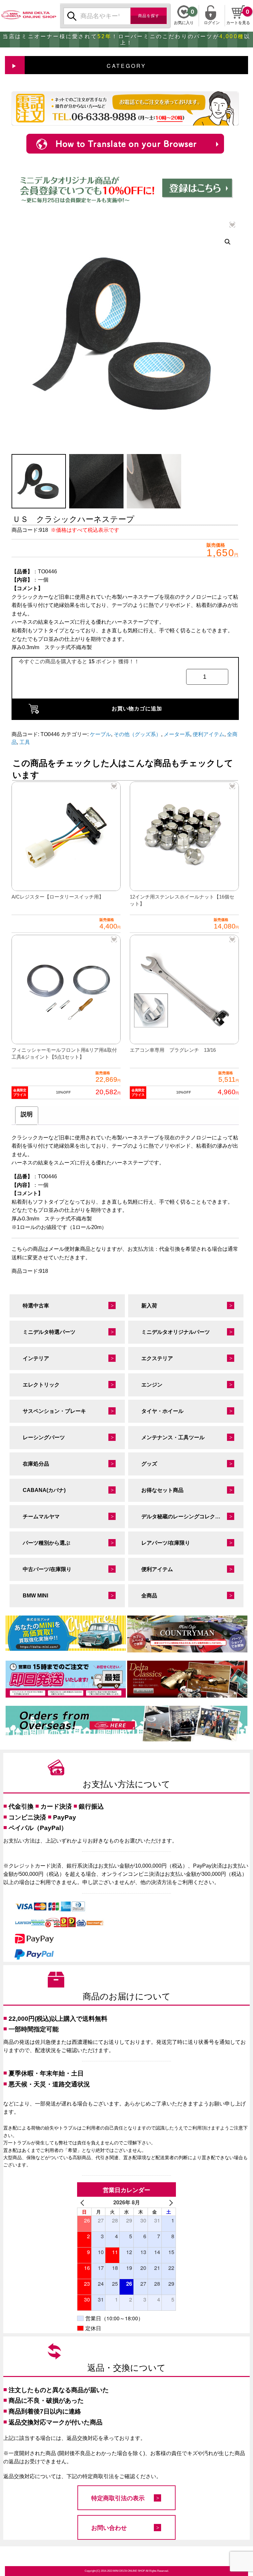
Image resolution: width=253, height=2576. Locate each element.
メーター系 (177, 734)
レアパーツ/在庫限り (166, 1543)
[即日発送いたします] (66, 1679)
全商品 (149, 1596)
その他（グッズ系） (137, 734)
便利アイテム (209, 734)
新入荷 (149, 1306)
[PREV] (83, 2202)
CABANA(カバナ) (44, 1490)
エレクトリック (41, 1385)
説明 (27, 1114)
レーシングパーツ (44, 1437)
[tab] (27, 1116)
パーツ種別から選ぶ (46, 1543)
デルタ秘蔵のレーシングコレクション (186, 1517)
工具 (25, 742)
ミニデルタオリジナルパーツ (176, 1332)
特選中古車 (36, 1306)
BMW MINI (35, 1596)
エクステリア (157, 1358)
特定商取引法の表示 (118, 2498)
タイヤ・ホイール (162, 1411)
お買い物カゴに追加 (137, 709)
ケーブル (100, 734)
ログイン (212, 22)
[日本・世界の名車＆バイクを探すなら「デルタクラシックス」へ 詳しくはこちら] (187, 1679)
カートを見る (238, 23)
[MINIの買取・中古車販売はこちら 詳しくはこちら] (66, 1633)
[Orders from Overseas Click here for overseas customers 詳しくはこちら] (126, 1724)
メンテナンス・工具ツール (173, 1437)
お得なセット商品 (162, 1490)
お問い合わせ (109, 2528)
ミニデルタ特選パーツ (49, 1332)
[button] (228, 242)
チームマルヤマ (41, 1517)
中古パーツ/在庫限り (47, 1569)
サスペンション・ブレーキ (54, 1411)
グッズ (149, 1464)
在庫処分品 (36, 1464)
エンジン (152, 1385)
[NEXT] (170, 2202)
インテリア (36, 1358)
